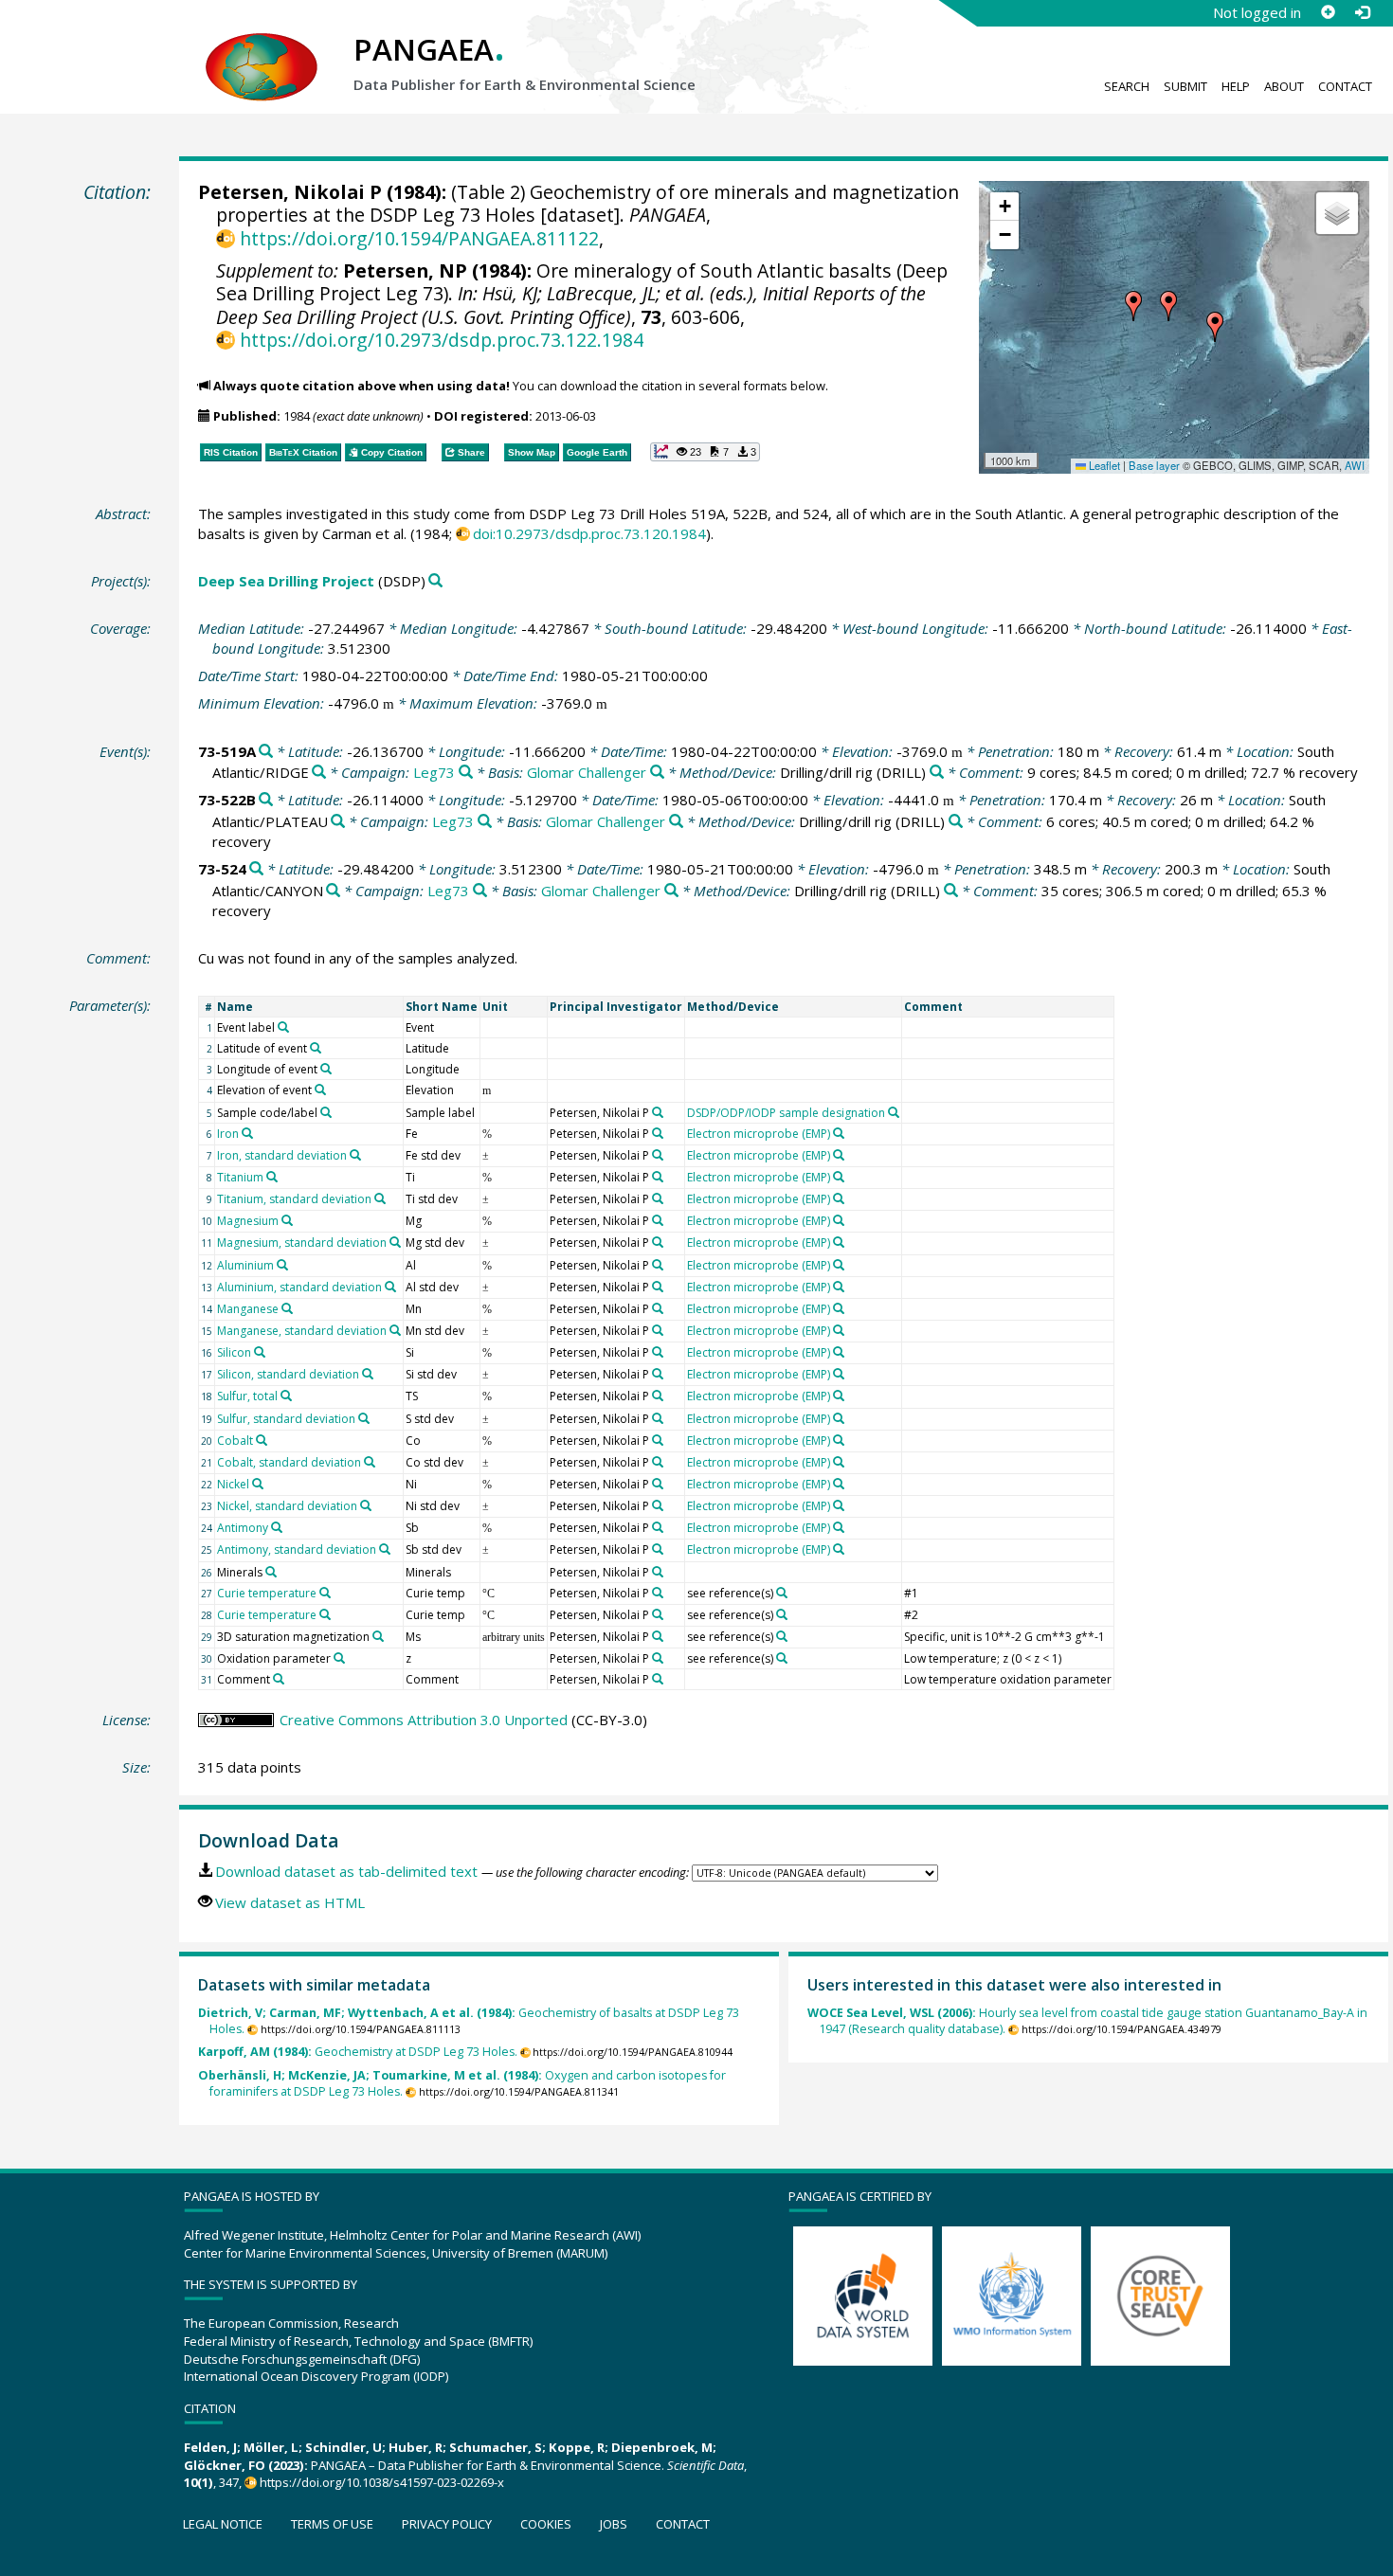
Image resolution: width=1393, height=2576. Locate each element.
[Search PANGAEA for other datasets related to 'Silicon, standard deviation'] (368, 1374)
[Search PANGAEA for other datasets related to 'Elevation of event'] (320, 1090)
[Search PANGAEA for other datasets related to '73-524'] (256, 869)
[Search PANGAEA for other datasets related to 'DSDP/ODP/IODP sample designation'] (894, 1112)
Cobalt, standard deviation (289, 1462)
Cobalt (235, 1441)
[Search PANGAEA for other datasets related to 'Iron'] (247, 1133)
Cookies (546, 2524)
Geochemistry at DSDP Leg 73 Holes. (358, 2052)
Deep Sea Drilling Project (286, 581)
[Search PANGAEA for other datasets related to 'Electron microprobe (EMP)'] (839, 1133)
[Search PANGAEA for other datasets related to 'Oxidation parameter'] (339, 1658)
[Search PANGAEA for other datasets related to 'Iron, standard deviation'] (355, 1155)
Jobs (614, 2524)
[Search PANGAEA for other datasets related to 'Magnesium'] (287, 1220)
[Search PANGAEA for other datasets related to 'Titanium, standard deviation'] (380, 1198)
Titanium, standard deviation (294, 1199)
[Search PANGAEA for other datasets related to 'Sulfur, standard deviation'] (364, 1418)
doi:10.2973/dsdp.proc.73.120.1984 (589, 533)
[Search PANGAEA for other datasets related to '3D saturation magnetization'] (378, 1636)
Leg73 (434, 772)
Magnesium (248, 1221)
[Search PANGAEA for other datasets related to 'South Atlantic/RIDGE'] (319, 773)
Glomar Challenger (587, 772)
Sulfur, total (247, 1396)
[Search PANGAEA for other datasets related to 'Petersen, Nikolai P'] (658, 1112)
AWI (1355, 465)
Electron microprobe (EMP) (759, 1134)
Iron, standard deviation (282, 1155)
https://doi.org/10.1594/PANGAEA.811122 (419, 238)
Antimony (243, 1528)
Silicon (234, 1352)
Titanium (240, 1177)
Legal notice (223, 2524)
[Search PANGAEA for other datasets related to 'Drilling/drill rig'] (937, 773)
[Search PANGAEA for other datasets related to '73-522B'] (266, 800)
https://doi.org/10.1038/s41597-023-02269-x (382, 2482)
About (1284, 86)
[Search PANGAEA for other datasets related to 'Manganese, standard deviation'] (395, 1330)
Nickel (233, 1484)
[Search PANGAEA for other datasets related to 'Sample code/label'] (326, 1112)
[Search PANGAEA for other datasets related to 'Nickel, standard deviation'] (366, 1505)
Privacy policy (447, 2524)
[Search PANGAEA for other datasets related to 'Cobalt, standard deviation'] (370, 1462)
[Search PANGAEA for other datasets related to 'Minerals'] (271, 1572)
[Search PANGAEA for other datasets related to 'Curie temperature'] (325, 1593)
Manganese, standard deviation (302, 1331)
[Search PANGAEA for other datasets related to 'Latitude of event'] (316, 1048)
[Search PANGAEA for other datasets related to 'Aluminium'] (282, 1265)
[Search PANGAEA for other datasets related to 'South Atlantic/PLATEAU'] (338, 822)
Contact (1345, 86)
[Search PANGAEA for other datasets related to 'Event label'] (283, 1027)
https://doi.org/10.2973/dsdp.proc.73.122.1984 (441, 340)
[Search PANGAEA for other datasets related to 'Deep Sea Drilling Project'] (435, 581)
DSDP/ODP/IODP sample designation (786, 1113)
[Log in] (1362, 12)
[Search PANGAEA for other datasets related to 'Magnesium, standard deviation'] (395, 1242)
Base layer (1154, 465)
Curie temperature (267, 1593)
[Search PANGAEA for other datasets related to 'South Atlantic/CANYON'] (333, 891)
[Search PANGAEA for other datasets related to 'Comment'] (279, 1679)
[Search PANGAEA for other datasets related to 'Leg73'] (466, 773)
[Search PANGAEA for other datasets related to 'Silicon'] (260, 1352)
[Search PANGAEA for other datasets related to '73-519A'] (266, 752)
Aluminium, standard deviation (299, 1287)
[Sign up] (1328, 12)
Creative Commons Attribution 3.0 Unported (424, 1720)
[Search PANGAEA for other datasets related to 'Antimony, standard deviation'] (385, 1549)
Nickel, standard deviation (287, 1506)
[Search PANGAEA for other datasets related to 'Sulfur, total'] (286, 1396)
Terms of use (332, 2524)
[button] (1133, 306)
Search (1127, 86)
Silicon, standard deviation (288, 1374)
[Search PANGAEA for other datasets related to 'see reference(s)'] (782, 1593)
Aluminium (245, 1265)
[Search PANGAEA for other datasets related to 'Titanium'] (272, 1177)
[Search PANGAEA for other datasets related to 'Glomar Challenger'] (657, 773)
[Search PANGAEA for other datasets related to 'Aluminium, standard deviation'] (390, 1287)
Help (1236, 86)
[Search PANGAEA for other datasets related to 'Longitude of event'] (326, 1069)
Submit (1185, 86)
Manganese (248, 1309)
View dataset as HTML (290, 1902)
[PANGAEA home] (262, 48)
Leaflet (1103, 465)
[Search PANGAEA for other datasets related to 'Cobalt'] (262, 1440)
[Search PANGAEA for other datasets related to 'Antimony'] (277, 1527)
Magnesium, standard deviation (302, 1243)
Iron (228, 1134)
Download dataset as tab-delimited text (346, 1871)
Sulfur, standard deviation (286, 1419)
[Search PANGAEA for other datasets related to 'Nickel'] (258, 1484)
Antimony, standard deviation (297, 1549)
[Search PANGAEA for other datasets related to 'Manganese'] (287, 1308)
